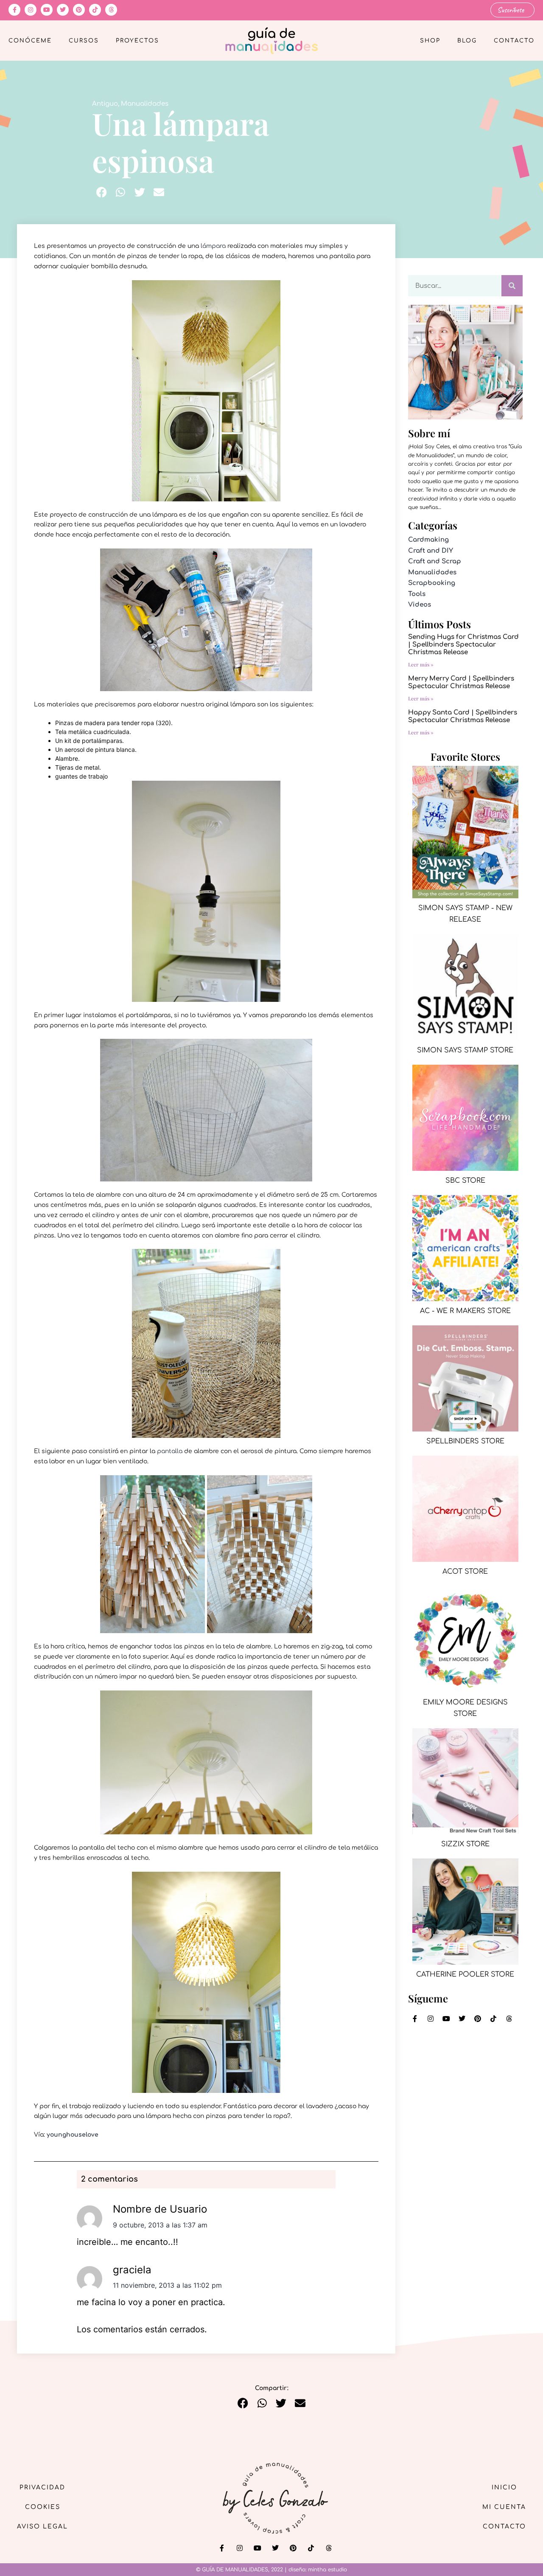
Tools (417, 594)
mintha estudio (327, 2570)
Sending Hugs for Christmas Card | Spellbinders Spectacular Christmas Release (463, 645)
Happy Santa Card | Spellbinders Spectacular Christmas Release (463, 716)
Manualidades (145, 104)
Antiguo (105, 104)
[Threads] (111, 10)
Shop (430, 41)
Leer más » (421, 664)
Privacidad (42, 2487)
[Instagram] (31, 10)
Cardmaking (428, 540)
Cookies (43, 2507)
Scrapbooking (432, 583)
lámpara (213, 246)
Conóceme (30, 41)
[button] (102, 192)
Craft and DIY (431, 551)
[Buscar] (512, 286)
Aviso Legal (42, 2527)
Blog (467, 41)
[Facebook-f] (14, 10)
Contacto (514, 41)
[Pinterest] (79, 10)
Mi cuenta (504, 2507)
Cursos (84, 41)
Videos (420, 605)
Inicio (504, 2487)
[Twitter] (63, 10)
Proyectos (137, 41)
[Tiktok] (95, 10)
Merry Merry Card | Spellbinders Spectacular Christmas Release (461, 682)
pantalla (170, 1451)
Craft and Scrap (435, 561)
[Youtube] (47, 10)
